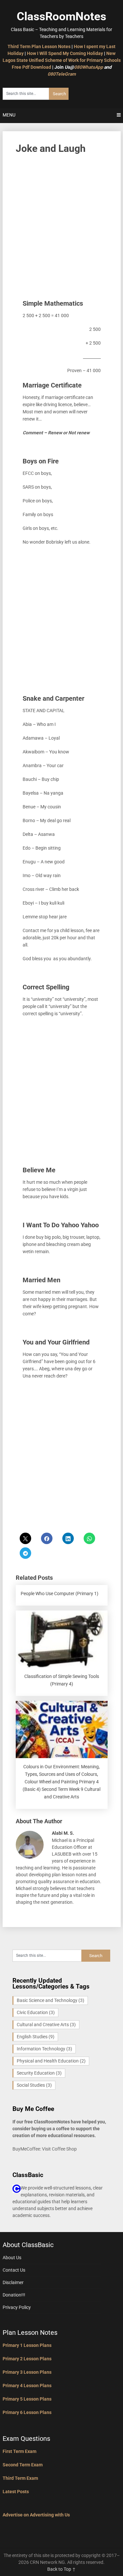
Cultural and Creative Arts (46, 2025)
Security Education (39, 2073)
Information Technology (44, 2049)
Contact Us (14, 2270)
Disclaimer (13, 2282)
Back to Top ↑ (61, 2569)
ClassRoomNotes (61, 17)
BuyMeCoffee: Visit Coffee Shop (45, 2149)
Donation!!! (14, 2295)
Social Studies (34, 2085)
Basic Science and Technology (51, 2000)
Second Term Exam (23, 2465)
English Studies (36, 2037)
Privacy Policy (17, 2307)
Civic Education (36, 2012)
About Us (12, 2258)
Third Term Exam (20, 2478)
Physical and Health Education (51, 2061)
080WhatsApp (89, 67)
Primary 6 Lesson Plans (27, 2412)
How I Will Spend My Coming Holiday (65, 53)
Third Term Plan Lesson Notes (39, 46)
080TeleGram (62, 74)
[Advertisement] (61, 224)
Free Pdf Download (31, 67)
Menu (9, 115)
